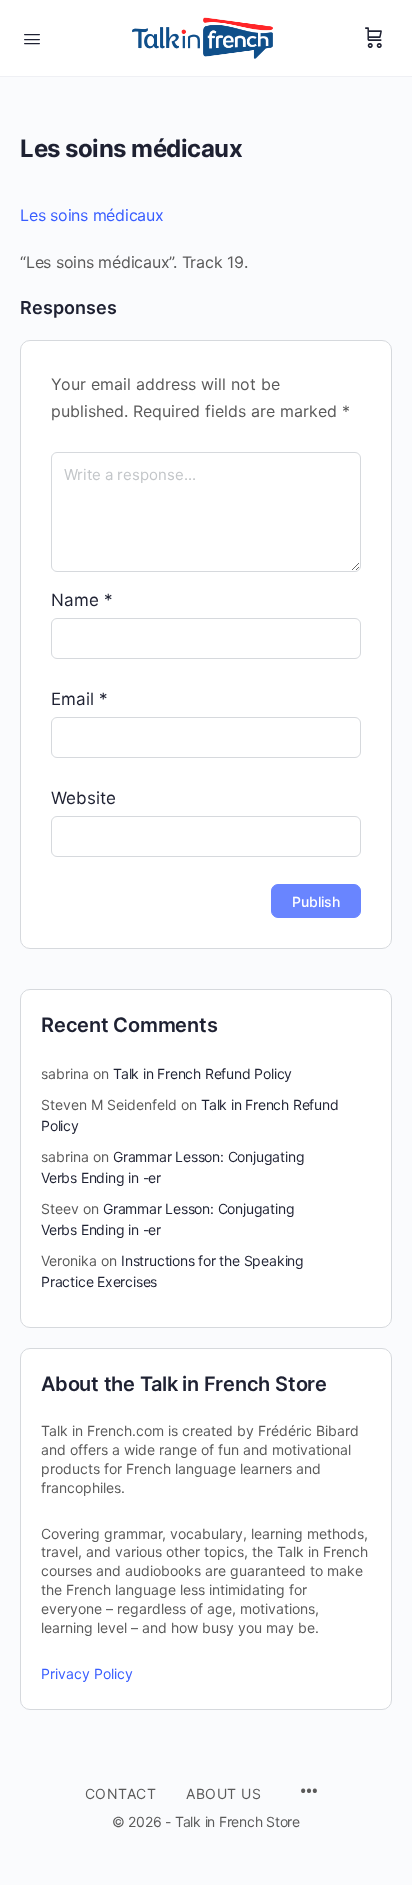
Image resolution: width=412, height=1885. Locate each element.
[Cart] (374, 38)
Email (79, 699)
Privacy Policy (87, 1673)
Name (82, 600)
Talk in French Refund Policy (202, 1073)
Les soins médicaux (92, 215)
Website (83, 798)
